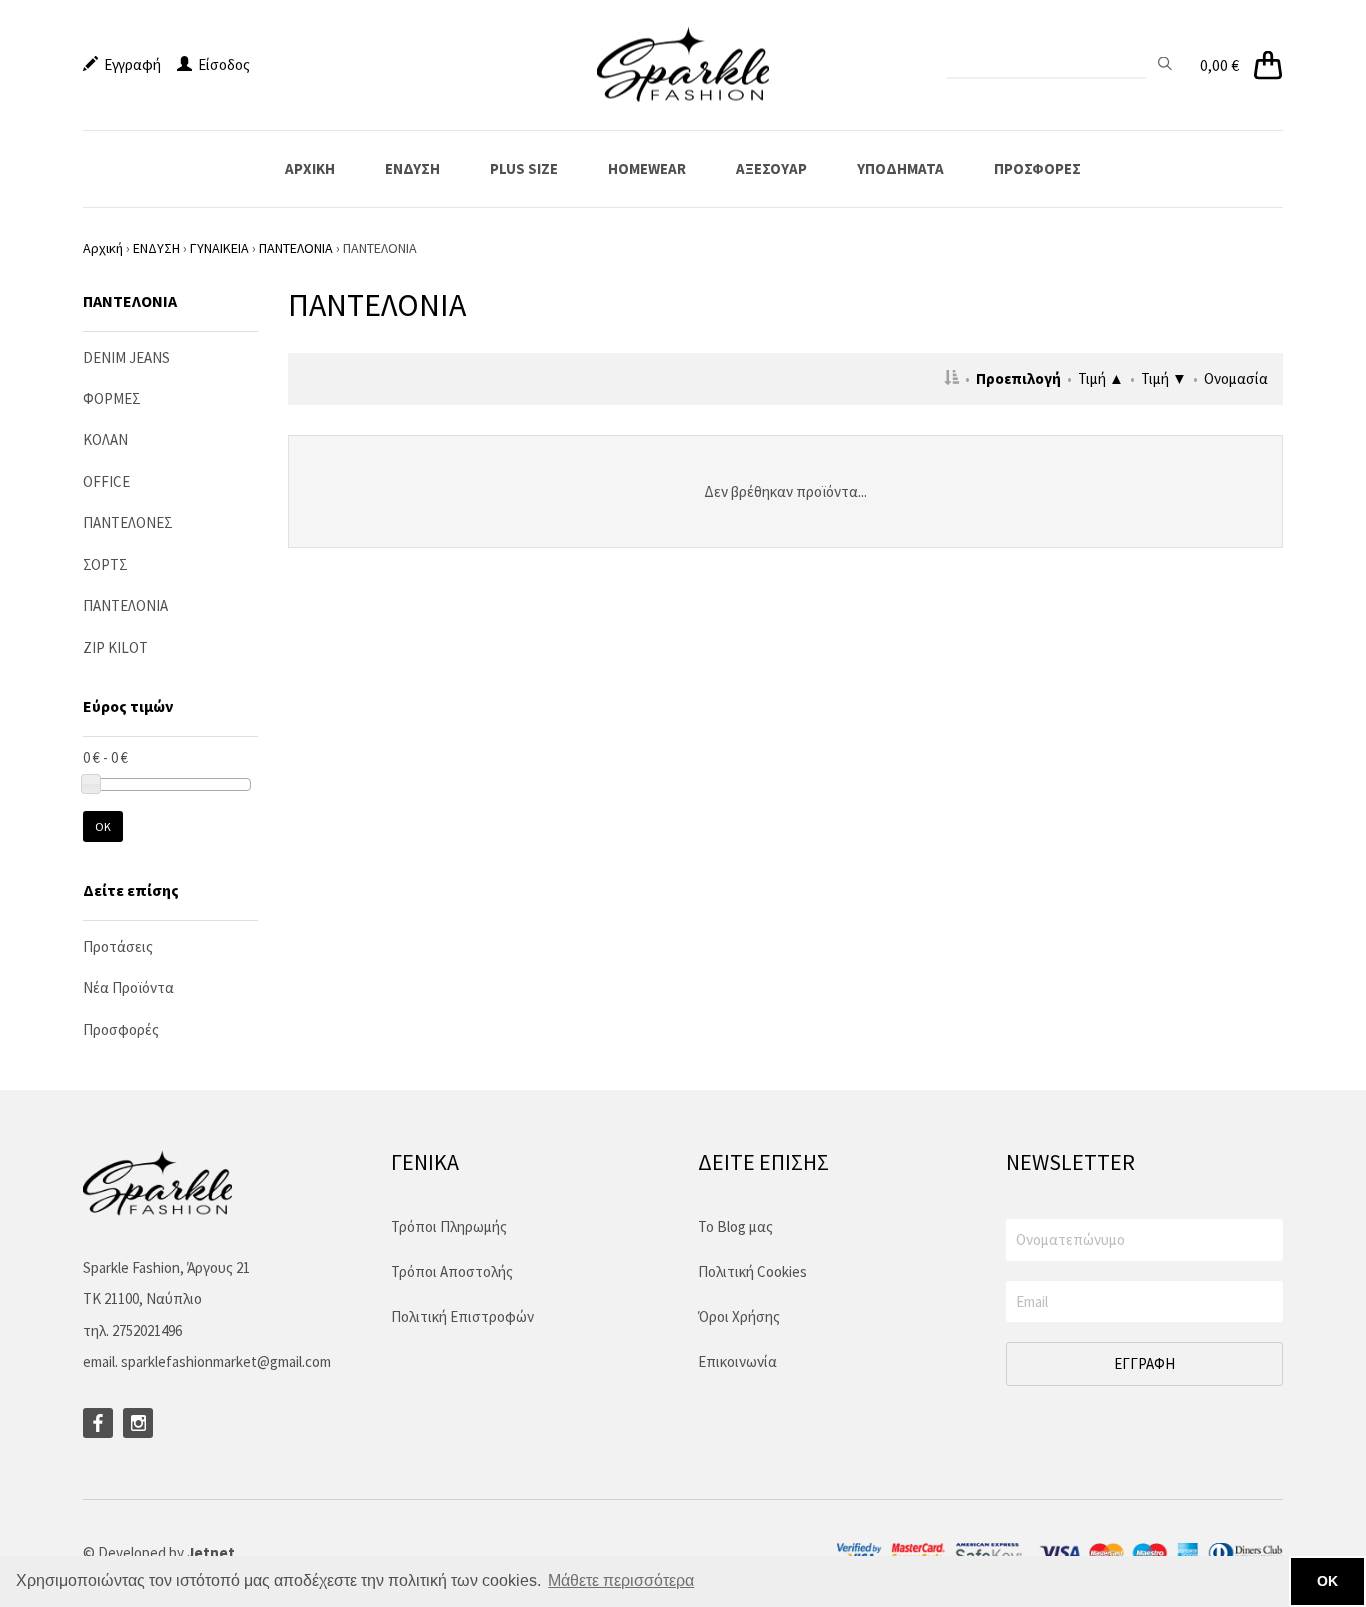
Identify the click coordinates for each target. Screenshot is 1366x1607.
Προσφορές (121, 1029)
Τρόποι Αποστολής (452, 1271)
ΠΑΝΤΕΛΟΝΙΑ (296, 248)
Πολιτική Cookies (752, 1271)
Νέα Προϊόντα (128, 987)
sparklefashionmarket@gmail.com (226, 1361)
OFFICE (106, 481)
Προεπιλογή (1018, 378)
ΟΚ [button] (1327, 1581)
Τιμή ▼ (1164, 378)
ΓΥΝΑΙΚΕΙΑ (219, 248)
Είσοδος (221, 64)
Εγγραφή (129, 64)
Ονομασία (1236, 378)
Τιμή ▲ (1101, 378)
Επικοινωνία (737, 1361)
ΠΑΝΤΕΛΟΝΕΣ (128, 522)
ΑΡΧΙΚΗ (310, 168)
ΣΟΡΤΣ (105, 564)
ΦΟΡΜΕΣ (112, 398)
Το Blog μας (735, 1226)
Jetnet (211, 1552)
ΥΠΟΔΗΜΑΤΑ (900, 168)
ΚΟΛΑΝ (105, 439)
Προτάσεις (118, 946)
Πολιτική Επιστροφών (462, 1316)
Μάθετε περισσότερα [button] (621, 1580)
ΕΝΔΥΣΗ (412, 168)
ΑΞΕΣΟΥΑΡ (771, 168)
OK (103, 826)
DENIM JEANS (126, 357)
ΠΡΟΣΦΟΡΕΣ (1037, 168)
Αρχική (103, 248)
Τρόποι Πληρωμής (449, 1226)
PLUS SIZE (524, 168)
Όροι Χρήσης (739, 1316)
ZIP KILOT (115, 647)
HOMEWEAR (647, 168)
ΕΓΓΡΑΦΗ (1144, 1363)
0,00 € (1219, 65)
